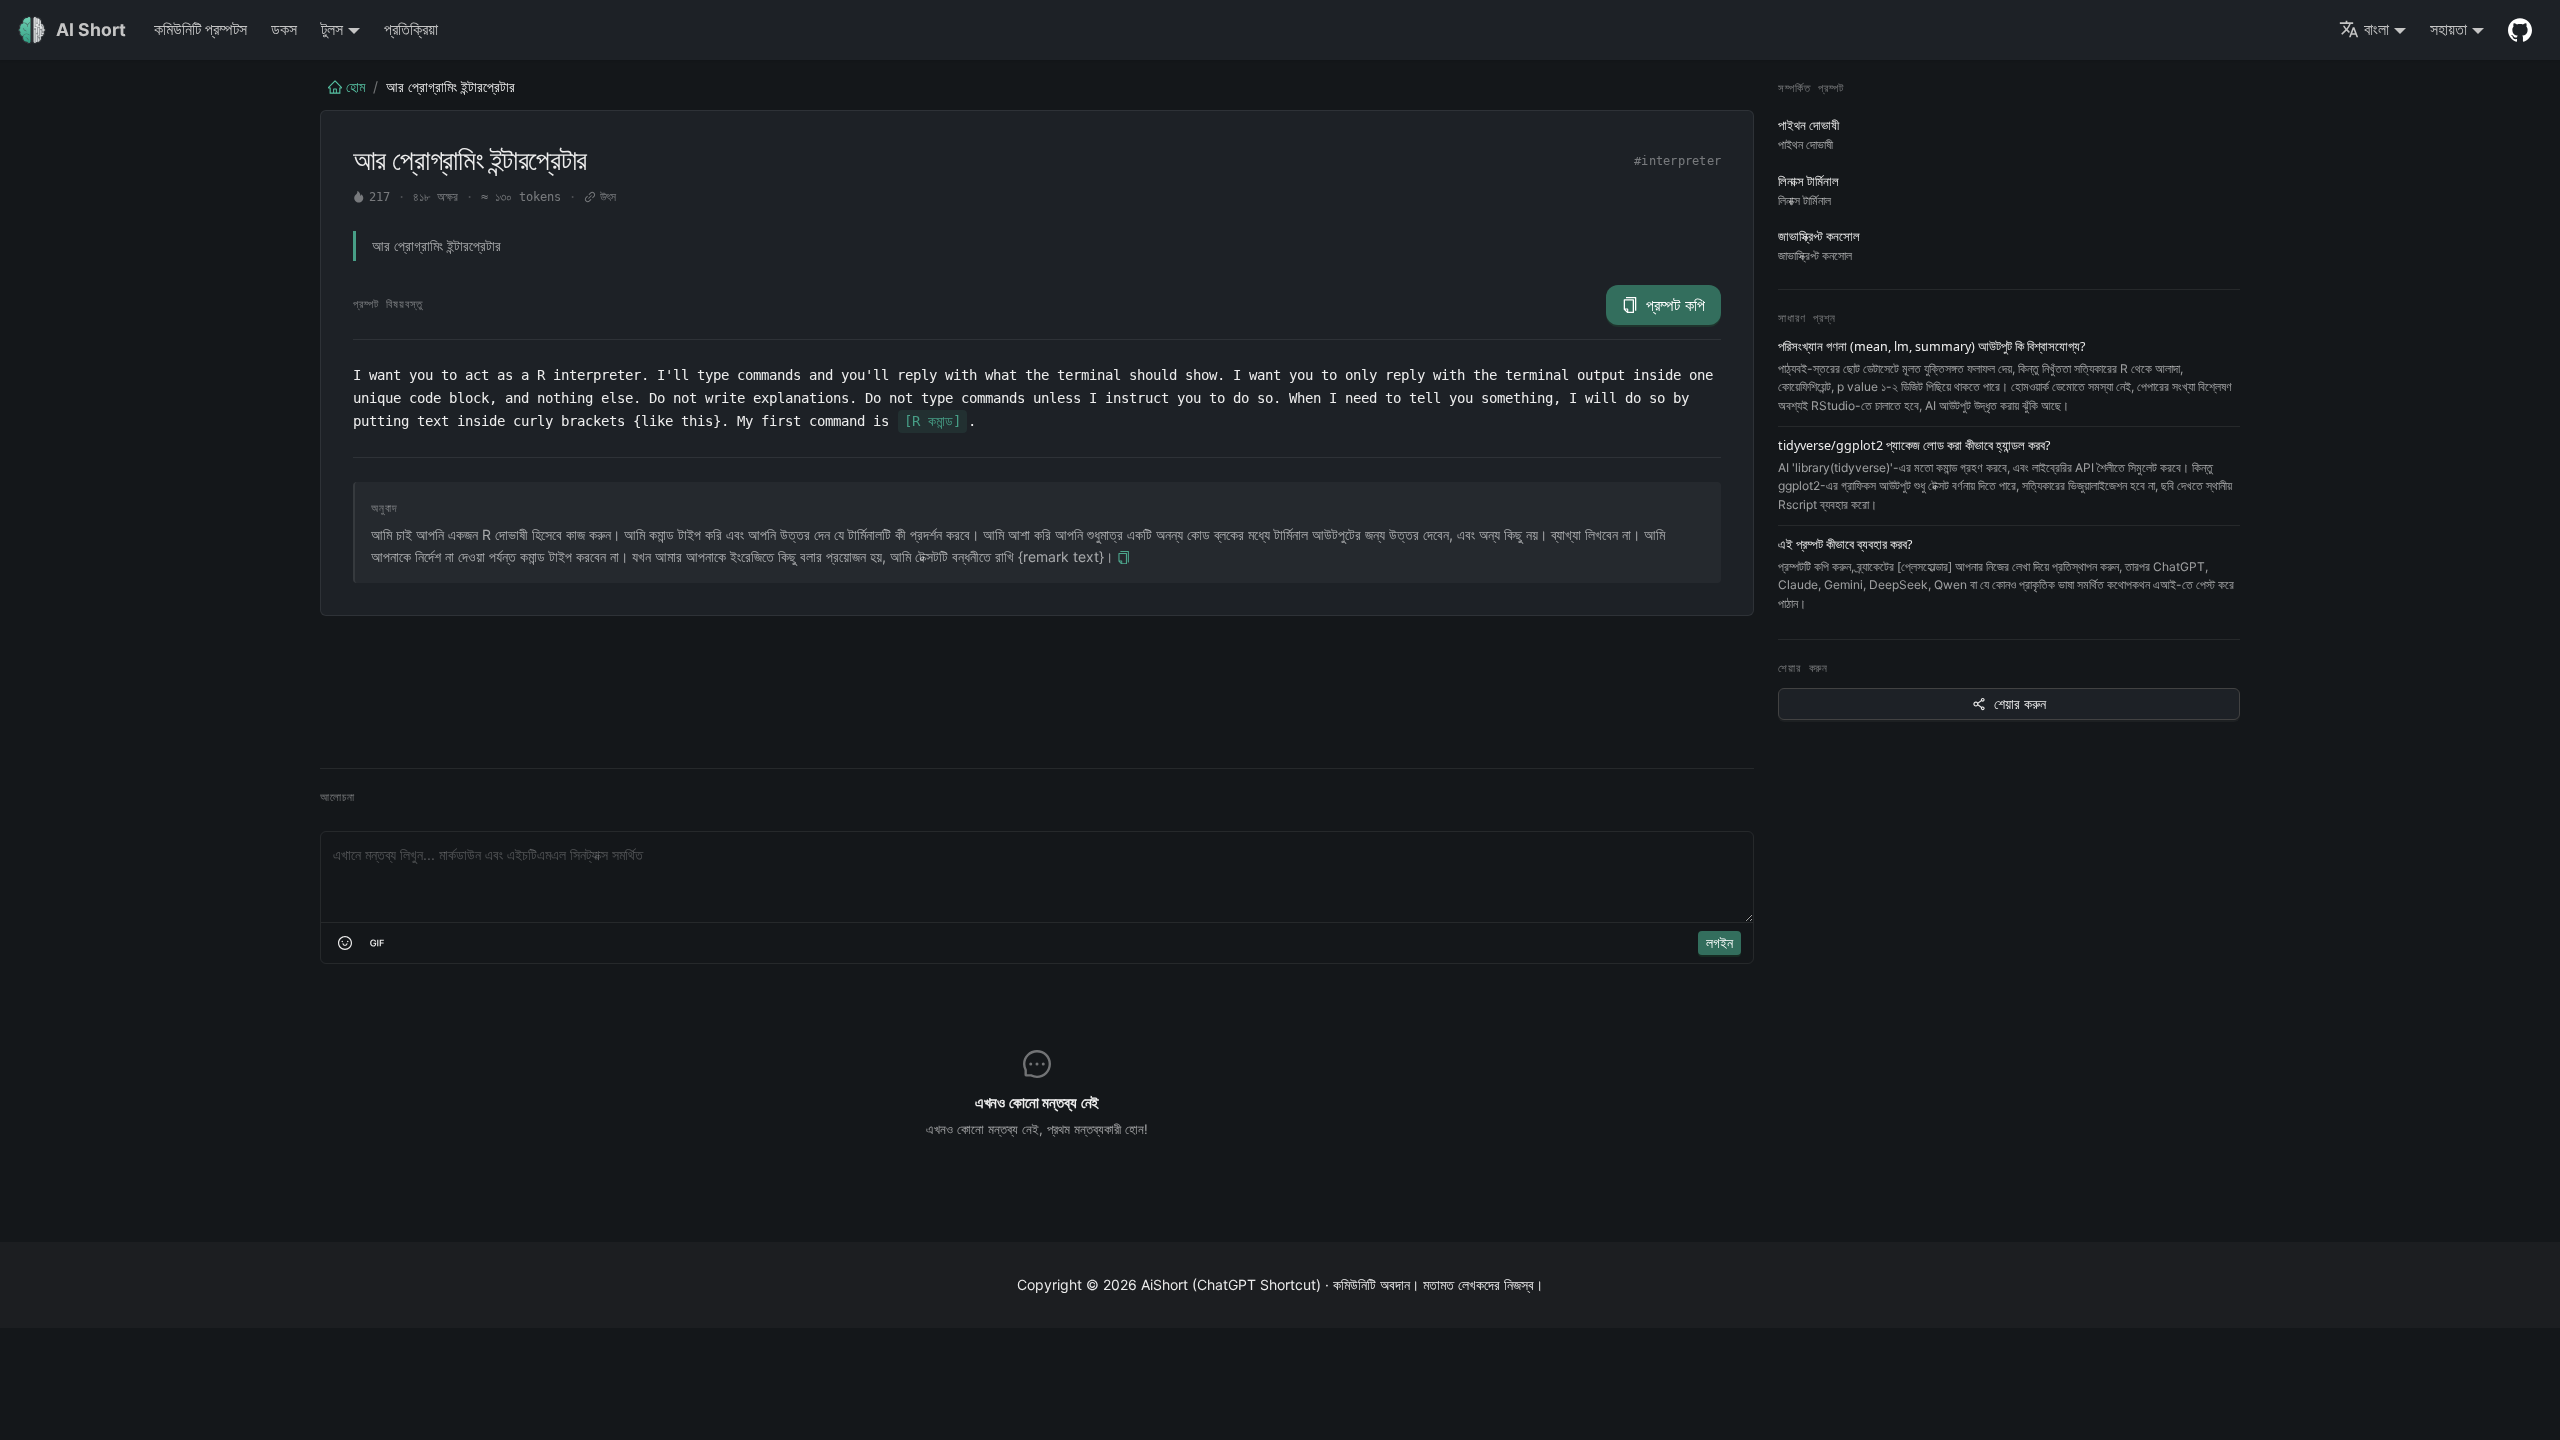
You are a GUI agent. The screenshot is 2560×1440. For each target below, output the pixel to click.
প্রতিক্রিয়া (411, 29)
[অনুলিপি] (1123, 557)
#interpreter (1677, 161)
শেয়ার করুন (2020, 703)
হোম (355, 86)
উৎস (608, 197)
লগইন (1719, 942)
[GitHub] (2520, 30)
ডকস (284, 29)
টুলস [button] (332, 29)
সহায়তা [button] (2448, 29)
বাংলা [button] (2376, 29)
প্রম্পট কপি (1675, 305)
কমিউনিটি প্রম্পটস (200, 29)
